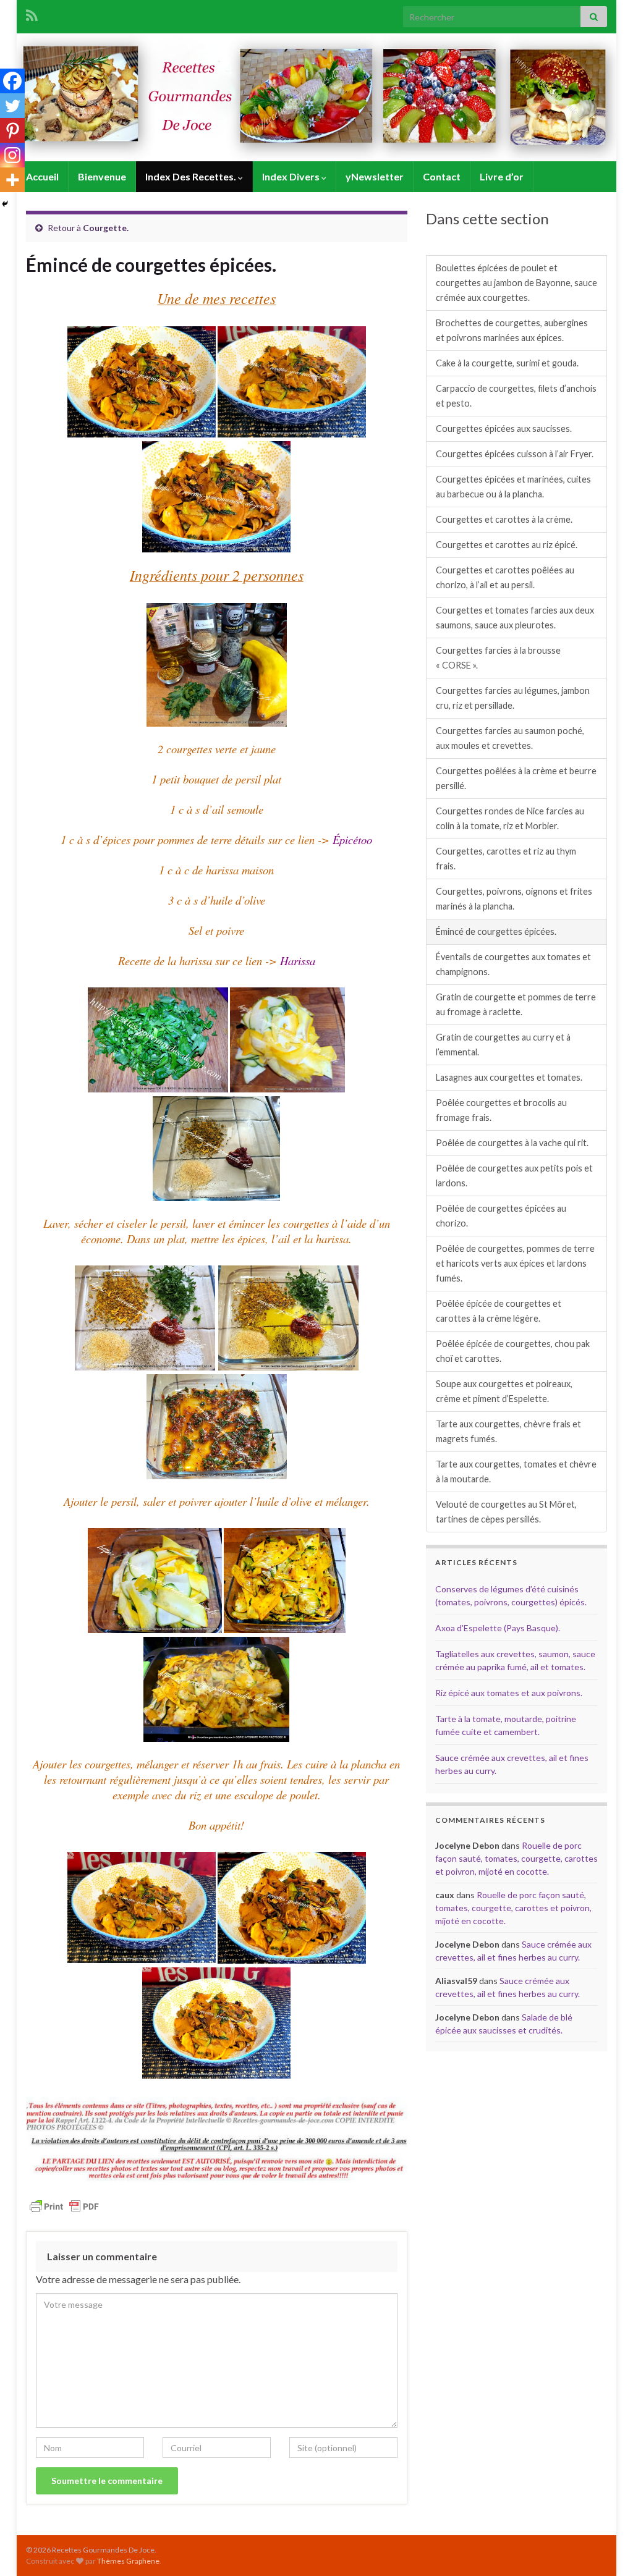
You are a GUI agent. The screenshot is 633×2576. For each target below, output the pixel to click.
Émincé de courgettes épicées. (496, 931)
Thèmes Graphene (128, 2561)
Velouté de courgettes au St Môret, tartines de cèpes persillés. (506, 1512)
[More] (12, 180)
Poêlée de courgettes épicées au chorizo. (501, 1216)
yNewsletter (375, 176)
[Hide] (5, 204)
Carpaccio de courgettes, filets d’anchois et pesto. (516, 396)
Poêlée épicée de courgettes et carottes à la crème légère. (499, 1311)
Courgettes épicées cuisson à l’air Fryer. (515, 454)
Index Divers (292, 176)
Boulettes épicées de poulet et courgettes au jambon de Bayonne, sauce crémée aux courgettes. (516, 283)
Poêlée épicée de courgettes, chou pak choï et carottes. (513, 1351)
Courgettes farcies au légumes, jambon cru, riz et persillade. (513, 698)
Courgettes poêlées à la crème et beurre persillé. (516, 778)
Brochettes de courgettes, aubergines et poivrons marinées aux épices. (512, 330)
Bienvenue (102, 176)
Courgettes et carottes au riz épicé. (507, 545)
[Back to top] (605, 2548)
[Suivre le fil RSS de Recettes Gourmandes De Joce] (32, 13)
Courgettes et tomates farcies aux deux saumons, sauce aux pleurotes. (515, 618)
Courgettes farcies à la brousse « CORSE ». (498, 658)
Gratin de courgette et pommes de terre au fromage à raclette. (516, 1004)
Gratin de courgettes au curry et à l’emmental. (503, 1045)
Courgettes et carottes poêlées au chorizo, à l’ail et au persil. (505, 577)
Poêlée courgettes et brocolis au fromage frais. (501, 1110)
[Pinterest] (12, 130)
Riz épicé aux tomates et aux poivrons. (509, 1693)
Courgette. (106, 228)
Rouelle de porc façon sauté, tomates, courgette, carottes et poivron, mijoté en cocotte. (516, 1858)
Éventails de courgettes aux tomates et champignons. (513, 964)
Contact (442, 176)
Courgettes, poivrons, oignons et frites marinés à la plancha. (514, 899)
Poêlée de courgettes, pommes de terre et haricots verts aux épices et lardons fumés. (515, 1263)
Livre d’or (502, 176)
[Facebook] (12, 81)
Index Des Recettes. (192, 176)
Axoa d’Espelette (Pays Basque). (498, 1628)
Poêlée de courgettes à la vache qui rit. (512, 1143)
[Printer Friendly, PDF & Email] (64, 2206)
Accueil (42, 176)
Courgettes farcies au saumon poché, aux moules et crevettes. (510, 738)
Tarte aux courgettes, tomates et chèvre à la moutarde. (516, 1472)
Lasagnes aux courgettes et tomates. (509, 1077)
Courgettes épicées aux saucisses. (504, 429)
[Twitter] (12, 106)
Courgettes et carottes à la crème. (504, 519)
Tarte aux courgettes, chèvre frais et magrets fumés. (508, 1431)
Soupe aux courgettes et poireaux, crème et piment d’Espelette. (504, 1391)
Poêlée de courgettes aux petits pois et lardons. (514, 1176)
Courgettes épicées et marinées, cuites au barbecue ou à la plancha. (513, 487)
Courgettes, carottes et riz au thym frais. (506, 859)
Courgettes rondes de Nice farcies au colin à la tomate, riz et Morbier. (510, 818)
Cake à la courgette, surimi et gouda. (507, 363)
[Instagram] (12, 155)
